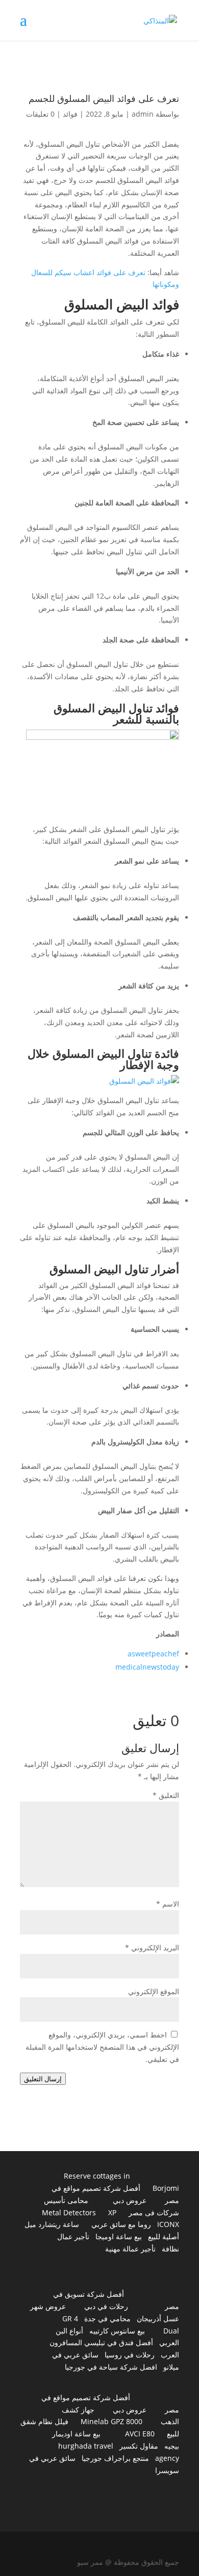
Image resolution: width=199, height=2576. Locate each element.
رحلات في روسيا (130, 2355)
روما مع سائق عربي (121, 2224)
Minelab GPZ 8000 (111, 2421)
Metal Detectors (69, 2212)
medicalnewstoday (147, 1667)
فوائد (70, 114)
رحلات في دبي (106, 2306)
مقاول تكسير (139, 2446)
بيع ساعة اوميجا (119, 2236)
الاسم (168, 1904)
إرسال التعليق (43, 2079)
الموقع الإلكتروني (154, 1991)
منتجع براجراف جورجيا (115, 2458)
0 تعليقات (40, 114)
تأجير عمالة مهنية (130, 2249)
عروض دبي (130, 2200)
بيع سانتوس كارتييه (117, 2331)
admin (143, 114)
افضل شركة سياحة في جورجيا (111, 2367)
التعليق (166, 1795)
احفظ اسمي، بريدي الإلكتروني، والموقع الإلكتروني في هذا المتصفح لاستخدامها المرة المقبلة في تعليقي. (102, 2047)
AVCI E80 (140, 2434)
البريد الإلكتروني (152, 1948)
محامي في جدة (107, 2318)
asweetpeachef (153, 1654)
